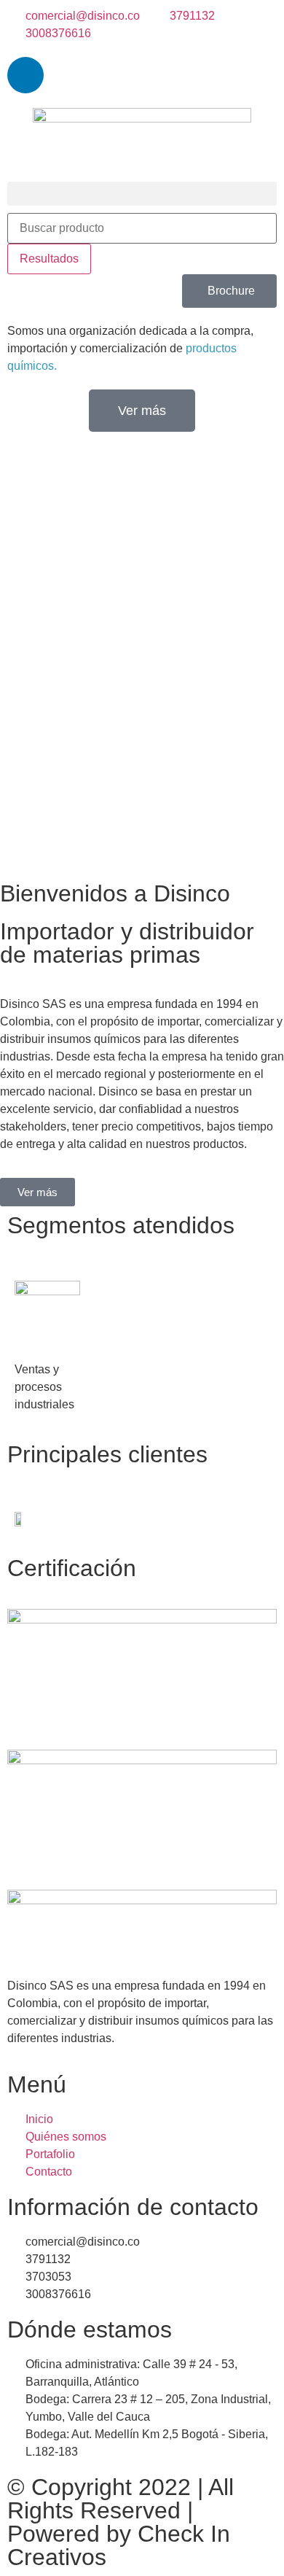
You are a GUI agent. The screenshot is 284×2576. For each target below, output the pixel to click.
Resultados (49, 259)
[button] (142, 194)
